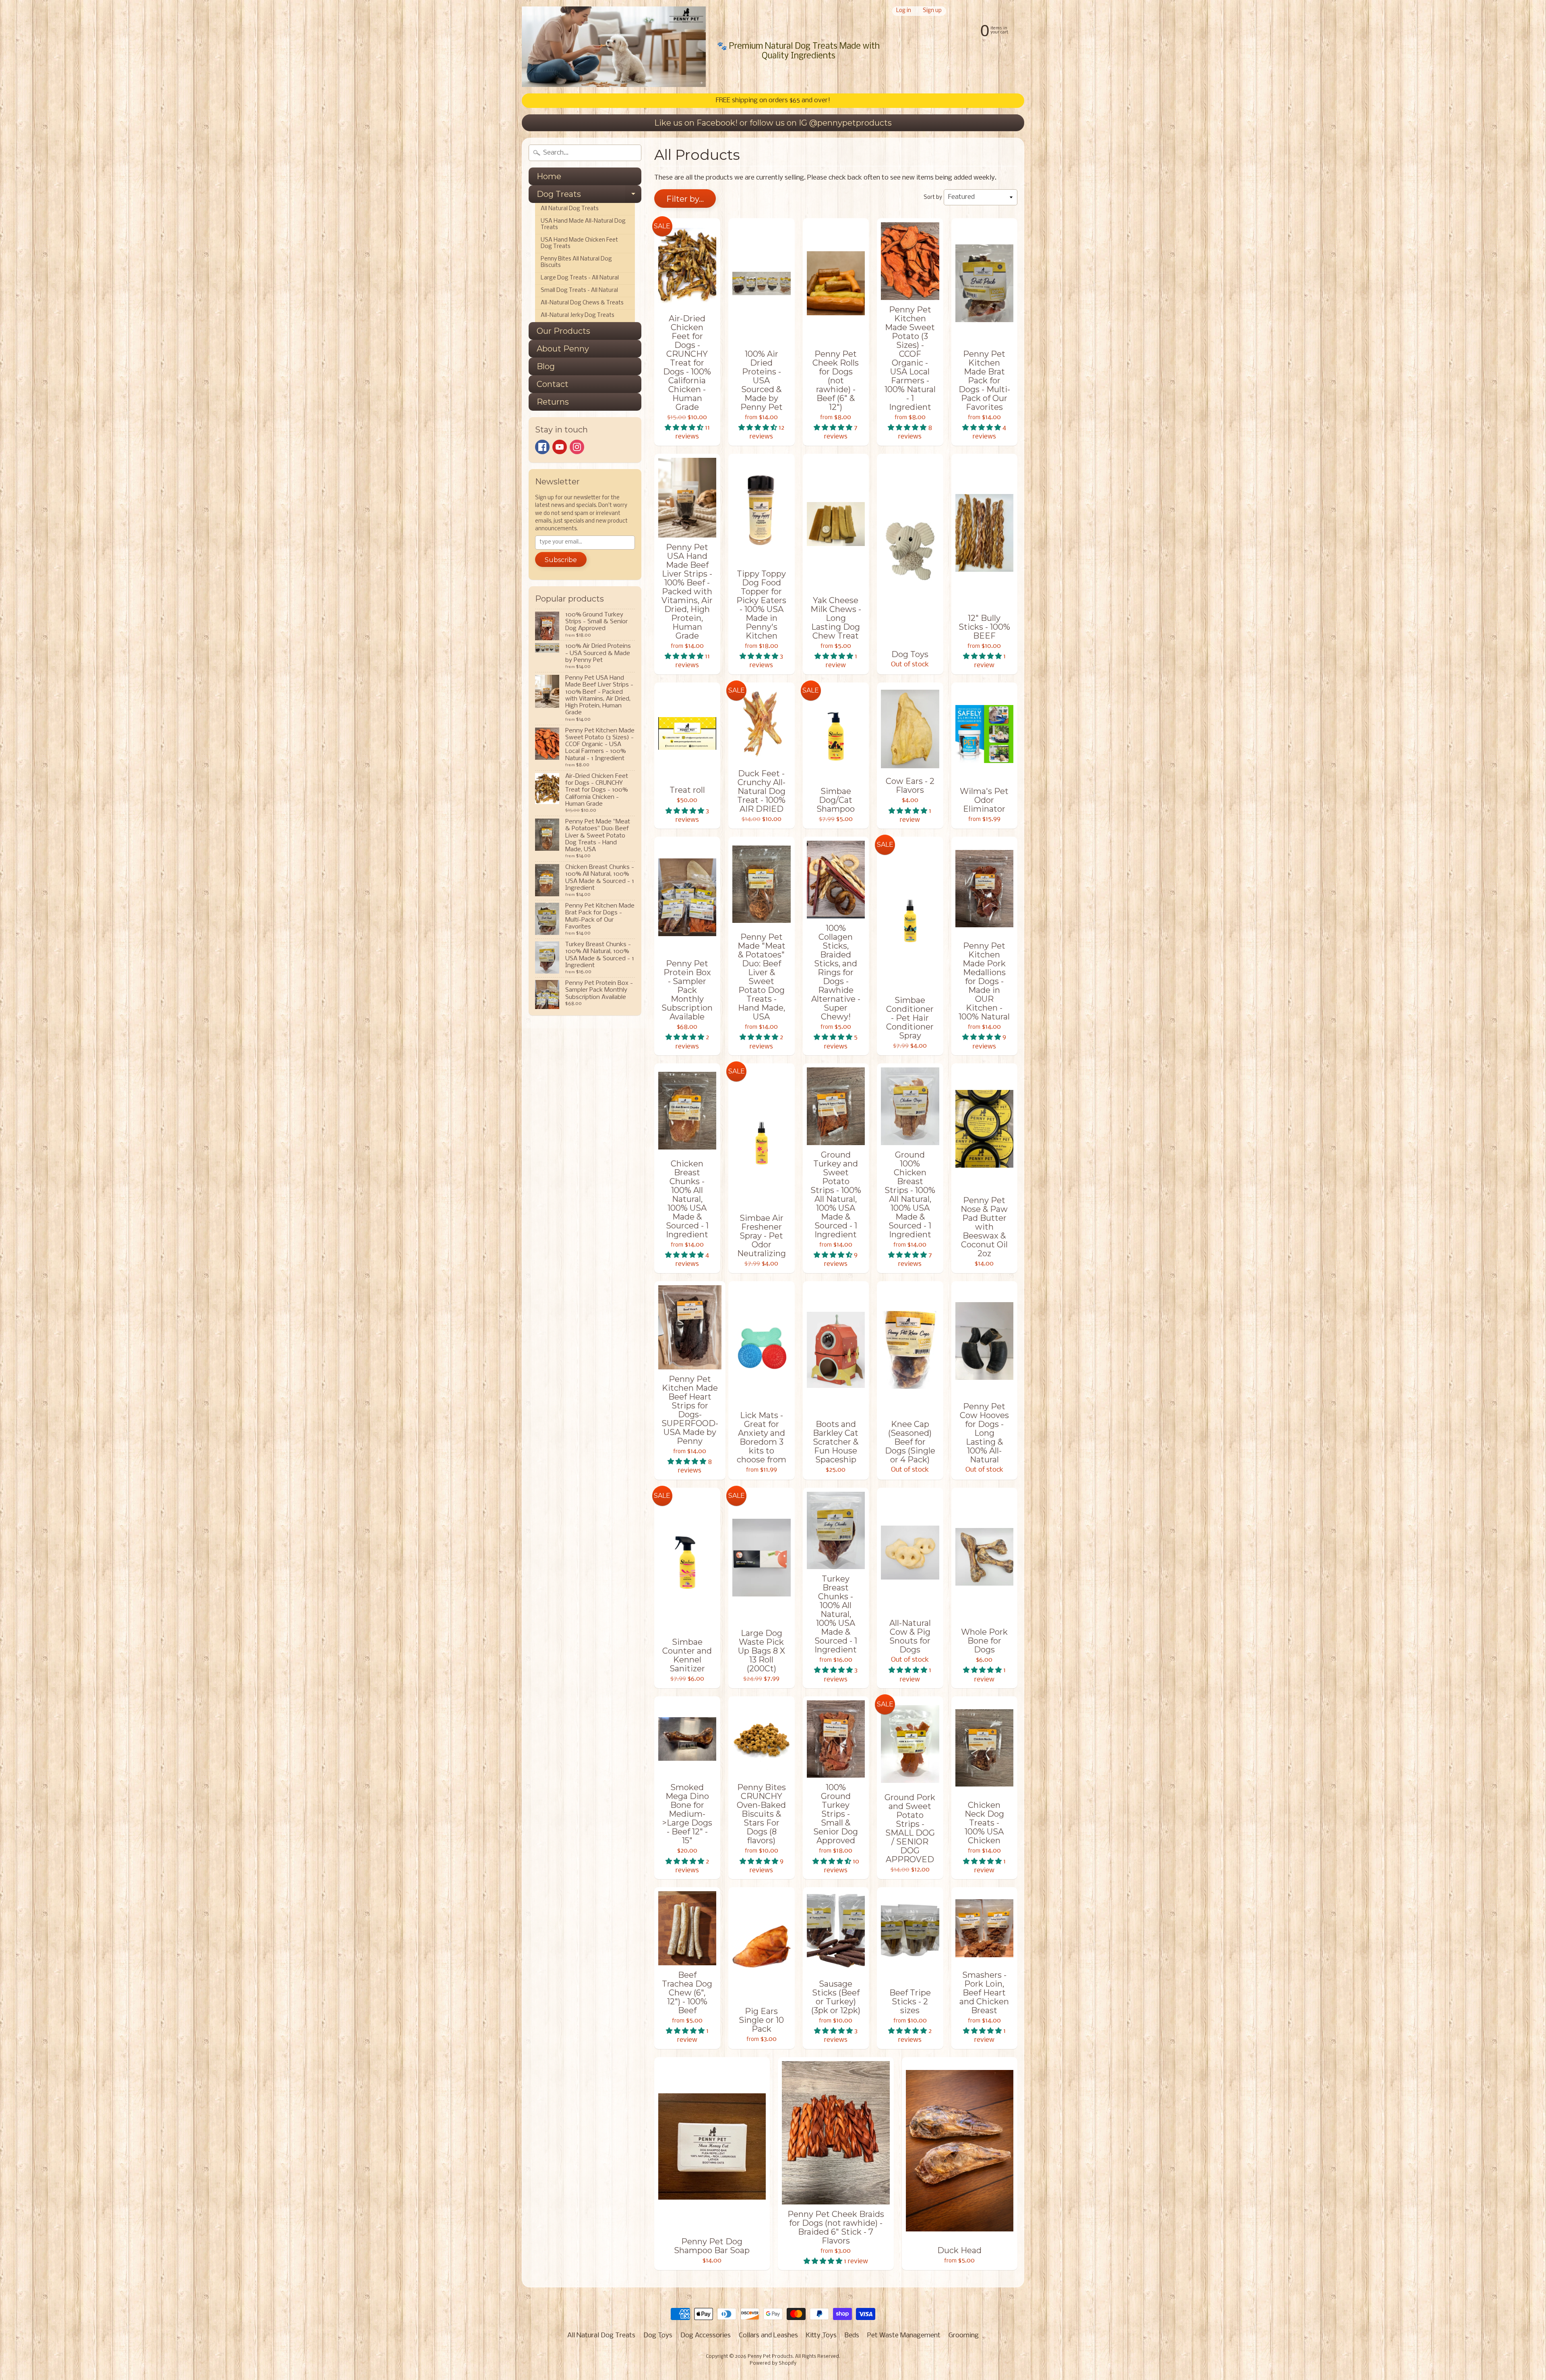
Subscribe (561, 560)
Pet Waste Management (904, 2336)
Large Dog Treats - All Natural (580, 278)
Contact (553, 384)
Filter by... (685, 199)
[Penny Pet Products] (614, 47)
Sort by (933, 197)
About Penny (563, 349)
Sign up (932, 11)
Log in (904, 11)
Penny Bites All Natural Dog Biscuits (576, 262)
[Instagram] (577, 447)
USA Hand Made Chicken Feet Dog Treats (579, 243)
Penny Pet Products (770, 2357)
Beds (852, 2336)
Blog (546, 366)
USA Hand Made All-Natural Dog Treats (583, 224)
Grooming (964, 2336)
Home (549, 176)
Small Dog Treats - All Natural (579, 291)
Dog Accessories (706, 2336)
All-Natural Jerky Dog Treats (578, 315)
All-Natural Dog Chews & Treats (582, 303)
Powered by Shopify (773, 2363)
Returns (553, 402)
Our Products (563, 331)
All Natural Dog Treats (570, 209)
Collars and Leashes (768, 2336)
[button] (685, 428)
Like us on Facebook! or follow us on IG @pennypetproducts (773, 123)
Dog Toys (658, 2336)
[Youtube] (560, 447)
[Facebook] (542, 447)
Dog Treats (589, 196)
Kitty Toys (821, 2336)
